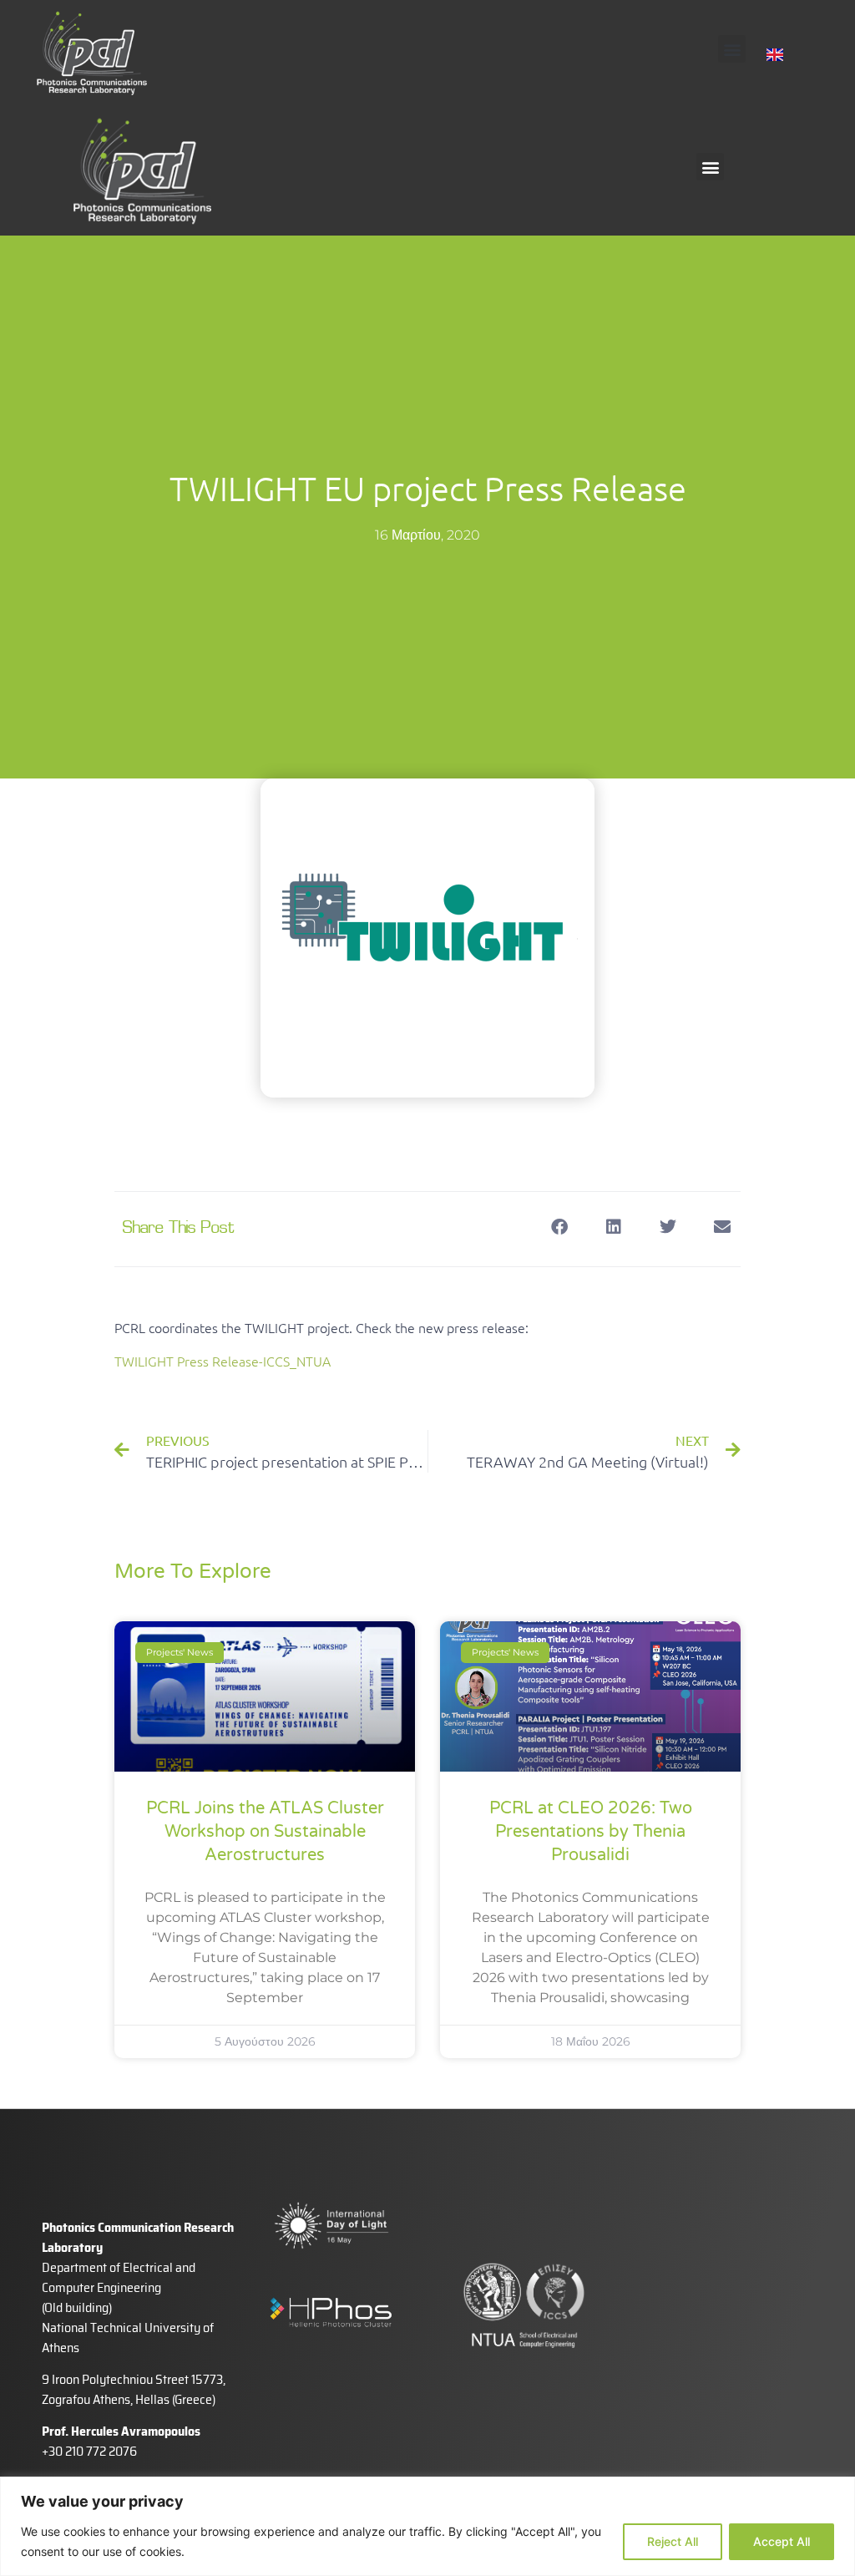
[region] (427, 2526)
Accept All (782, 2541)
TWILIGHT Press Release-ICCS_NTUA (223, 1361)
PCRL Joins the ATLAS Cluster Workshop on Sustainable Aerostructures (265, 1832)
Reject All (673, 2541)
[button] (732, 49)
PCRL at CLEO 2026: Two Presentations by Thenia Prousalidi (591, 1832)
